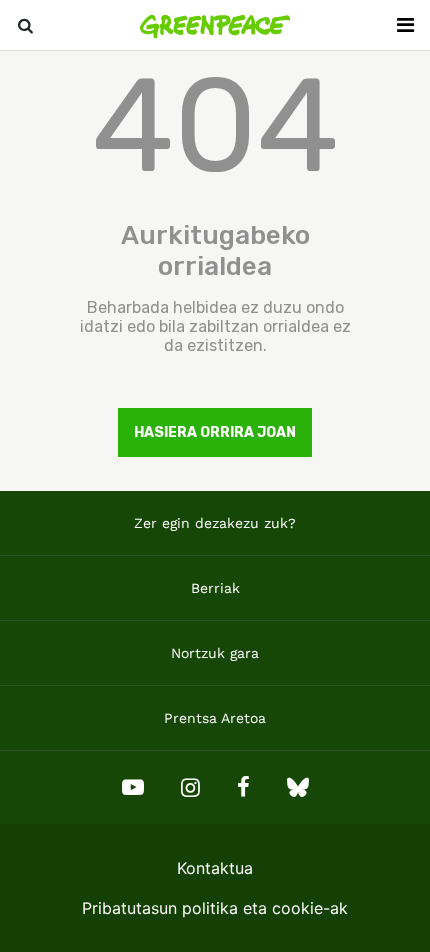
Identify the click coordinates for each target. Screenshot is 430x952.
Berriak (215, 588)
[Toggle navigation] (405, 25)
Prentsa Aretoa (215, 718)
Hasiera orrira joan (215, 432)
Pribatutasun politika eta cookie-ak (215, 908)
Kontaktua (215, 868)
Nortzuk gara (215, 653)
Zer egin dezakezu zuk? (215, 523)
